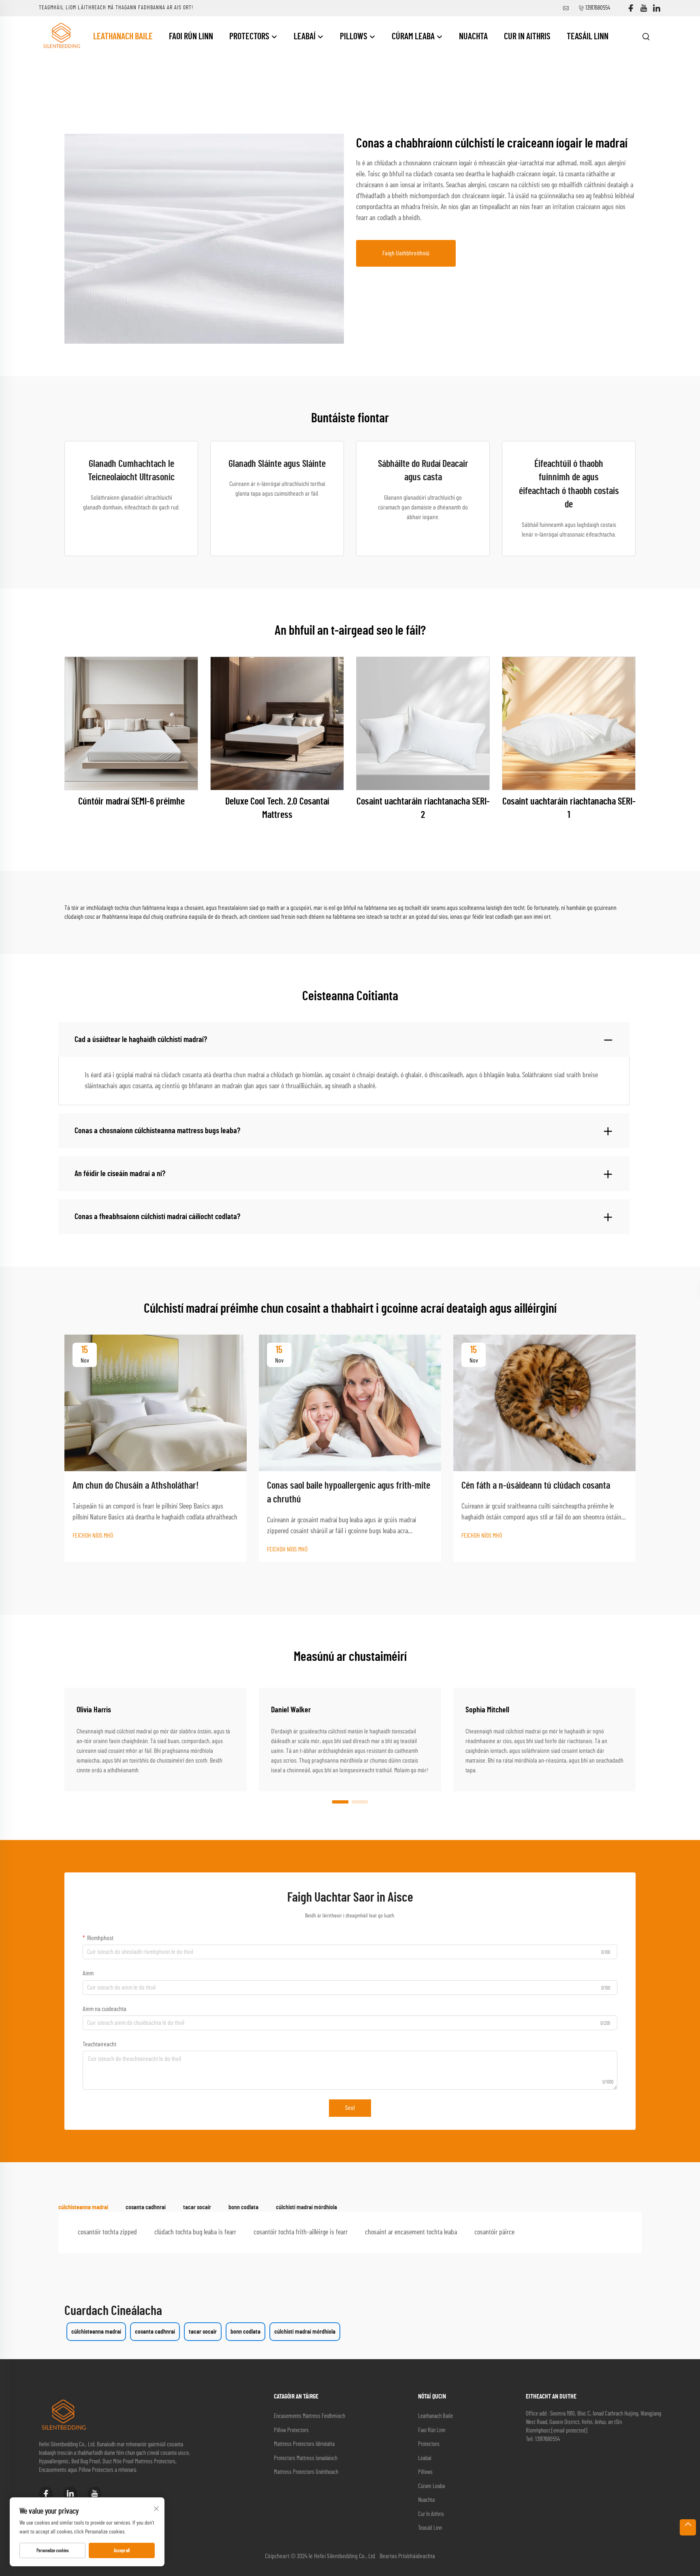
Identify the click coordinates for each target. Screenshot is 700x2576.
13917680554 (598, 8)
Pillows (354, 36)
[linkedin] (657, 8)
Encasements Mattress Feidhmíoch (309, 2416)
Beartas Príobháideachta (407, 2556)
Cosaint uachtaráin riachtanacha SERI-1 (569, 809)
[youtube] (644, 8)
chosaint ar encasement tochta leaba (411, 2232)
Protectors (250, 36)
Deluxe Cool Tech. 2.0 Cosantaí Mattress (277, 809)
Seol (350, 2108)
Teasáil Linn (588, 36)
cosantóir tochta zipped (107, 2232)
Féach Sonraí (131, 723)
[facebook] (631, 8)
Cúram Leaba (414, 36)
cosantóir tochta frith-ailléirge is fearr (301, 2232)
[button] (340, 1802)
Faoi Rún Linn (191, 36)
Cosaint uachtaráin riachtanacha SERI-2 (423, 809)
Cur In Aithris (527, 36)
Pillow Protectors (291, 2430)
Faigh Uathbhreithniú (406, 253)
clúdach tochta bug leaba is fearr (195, 2232)
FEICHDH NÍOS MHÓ (93, 1536)
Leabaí (305, 36)
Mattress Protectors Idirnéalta (304, 2444)
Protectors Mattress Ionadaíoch (306, 2458)
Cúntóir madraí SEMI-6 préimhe (131, 802)
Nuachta (473, 36)
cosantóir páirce (494, 2232)
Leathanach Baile (123, 36)
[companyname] (61, 36)
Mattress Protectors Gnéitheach (306, 2472)
